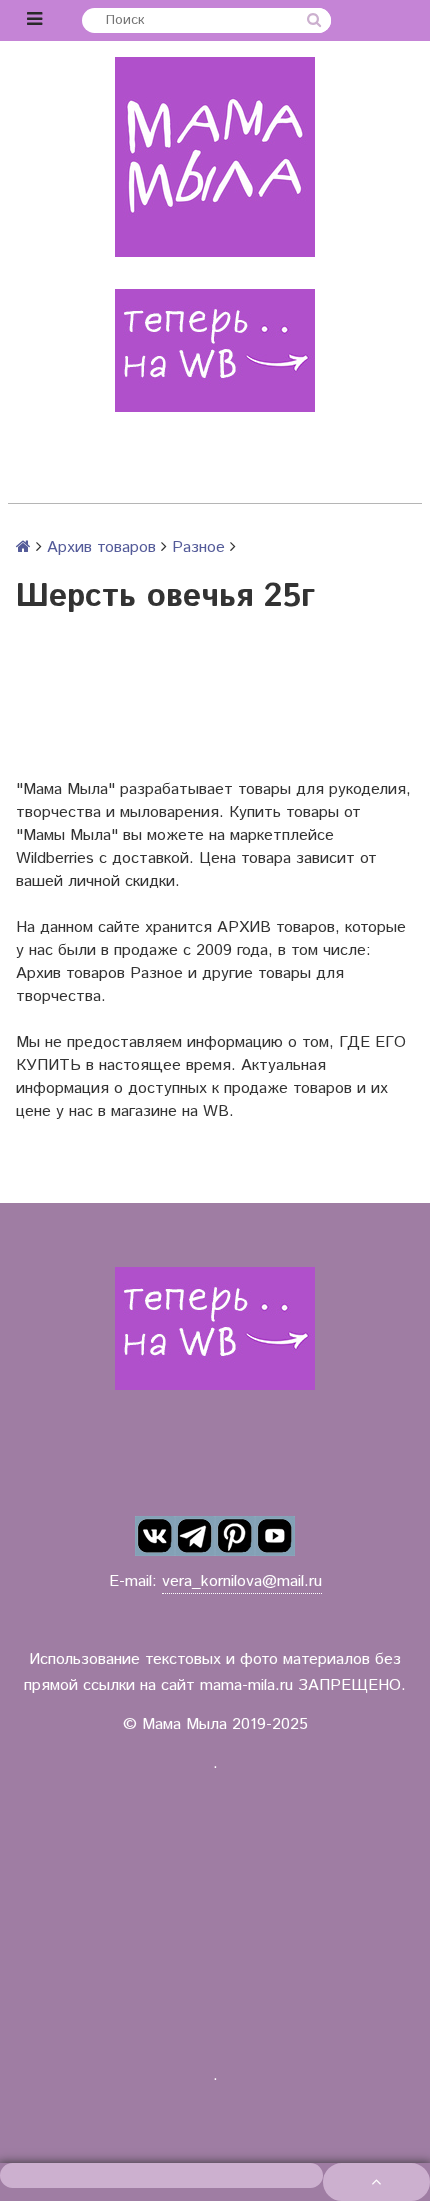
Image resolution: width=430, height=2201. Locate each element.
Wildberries (55, 858)
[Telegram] (195, 1536)
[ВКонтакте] (155, 1536)
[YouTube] (275, 1536)
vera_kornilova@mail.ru (242, 1581)
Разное (198, 547)
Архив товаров (101, 547)
